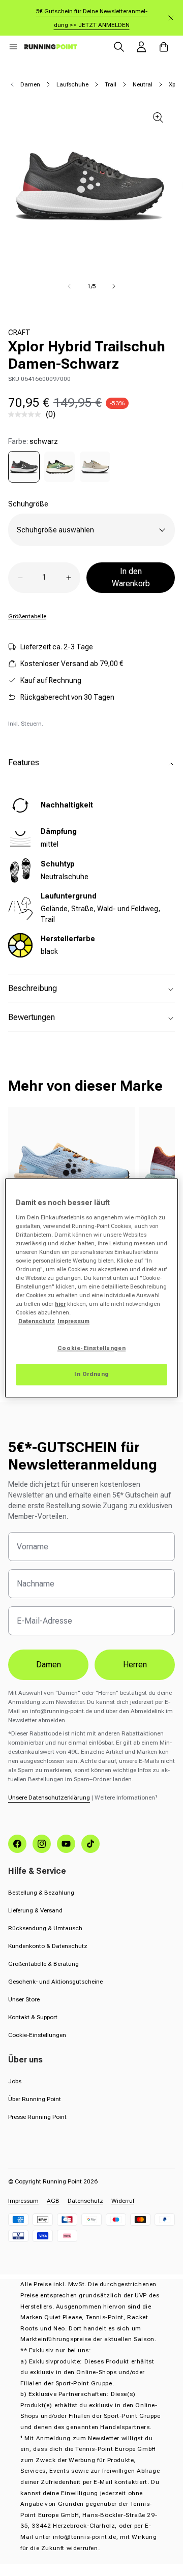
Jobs (15, 2081)
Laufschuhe (72, 84)
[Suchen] (119, 47)
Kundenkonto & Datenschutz (48, 1946)
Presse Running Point (37, 2117)
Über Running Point (35, 2099)
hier (60, 1304)
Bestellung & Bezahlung (41, 1893)
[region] (91, 1288)
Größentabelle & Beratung (43, 1964)
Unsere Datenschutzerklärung (49, 1798)
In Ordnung (91, 1374)
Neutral (143, 84)
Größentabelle (27, 616)
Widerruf (123, 2201)
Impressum (23, 2201)
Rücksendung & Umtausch (45, 1928)
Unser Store (24, 1999)
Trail (111, 84)
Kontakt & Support (33, 2017)
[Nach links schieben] (69, 286)
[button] (13, 47)
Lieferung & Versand (35, 1910)
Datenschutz (85, 2201)
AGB (53, 2201)
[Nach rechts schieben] (114, 286)
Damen (30, 84)
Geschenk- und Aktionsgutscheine (55, 1982)
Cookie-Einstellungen (37, 2035)
